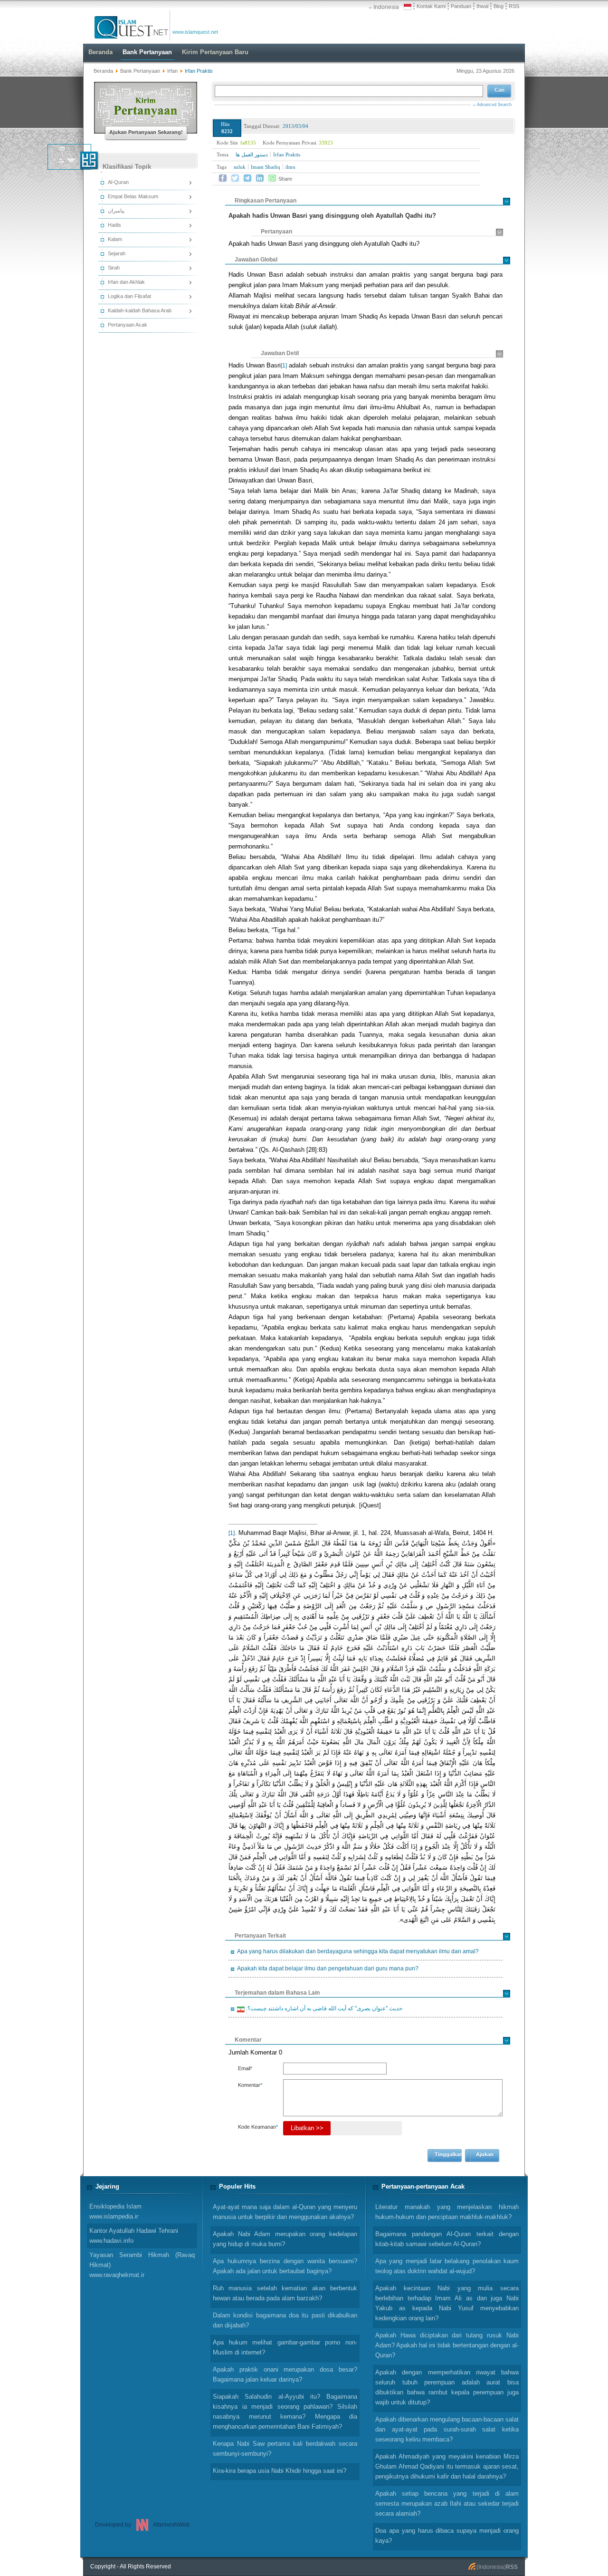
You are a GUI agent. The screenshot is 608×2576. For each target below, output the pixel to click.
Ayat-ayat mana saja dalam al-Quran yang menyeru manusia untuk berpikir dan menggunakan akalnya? (285, 2212)
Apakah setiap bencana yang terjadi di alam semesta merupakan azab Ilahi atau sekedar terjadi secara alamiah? (447, 2504)
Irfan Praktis (287, 154)
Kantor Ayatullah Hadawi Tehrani (134, 2236)
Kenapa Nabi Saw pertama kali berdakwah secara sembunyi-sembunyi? (285, 2449)
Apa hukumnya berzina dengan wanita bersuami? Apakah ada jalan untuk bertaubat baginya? (285, 2266)
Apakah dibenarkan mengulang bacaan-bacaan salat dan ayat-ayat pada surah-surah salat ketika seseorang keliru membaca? (447, 2429)
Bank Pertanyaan (140, 71)
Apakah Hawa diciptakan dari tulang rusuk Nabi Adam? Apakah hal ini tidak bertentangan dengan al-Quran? (447, 2345)
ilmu (290, 167)
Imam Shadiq (266, 167)
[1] (284, 366)
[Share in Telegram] (247, 178)
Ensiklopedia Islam (115, 2211)
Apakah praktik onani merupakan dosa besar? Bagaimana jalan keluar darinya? (285, 2374)
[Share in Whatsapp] (272, 178)
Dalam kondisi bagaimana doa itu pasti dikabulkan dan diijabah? (285, 2320)
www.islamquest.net (195, 32)
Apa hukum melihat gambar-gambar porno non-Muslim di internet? (285, 2347)
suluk (240, 167)
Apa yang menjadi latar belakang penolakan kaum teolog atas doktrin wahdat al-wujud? (447, 2266)
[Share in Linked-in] (260, 178)
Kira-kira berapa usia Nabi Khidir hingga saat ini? (280, 2471)
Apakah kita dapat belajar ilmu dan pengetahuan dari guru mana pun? (328, 1968)
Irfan (172, 71)
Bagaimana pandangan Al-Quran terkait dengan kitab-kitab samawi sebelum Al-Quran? (447, 2239)
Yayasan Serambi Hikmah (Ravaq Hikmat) (142, 2265)
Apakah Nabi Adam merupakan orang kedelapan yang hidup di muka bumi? (285, 2239)
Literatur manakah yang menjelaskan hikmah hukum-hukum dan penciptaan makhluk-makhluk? (447, 2212)
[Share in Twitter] (235, 178)
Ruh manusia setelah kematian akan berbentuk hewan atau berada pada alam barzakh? (285, 2293)
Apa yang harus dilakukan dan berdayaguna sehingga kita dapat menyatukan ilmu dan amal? (358, 1951)
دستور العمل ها (252, 154)
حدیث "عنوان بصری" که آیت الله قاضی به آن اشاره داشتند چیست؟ (323, 2010)
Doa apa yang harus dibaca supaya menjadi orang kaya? (447, 2536)
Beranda (103, 71)
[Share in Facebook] (223, 178)
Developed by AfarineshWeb (142, 2525)
